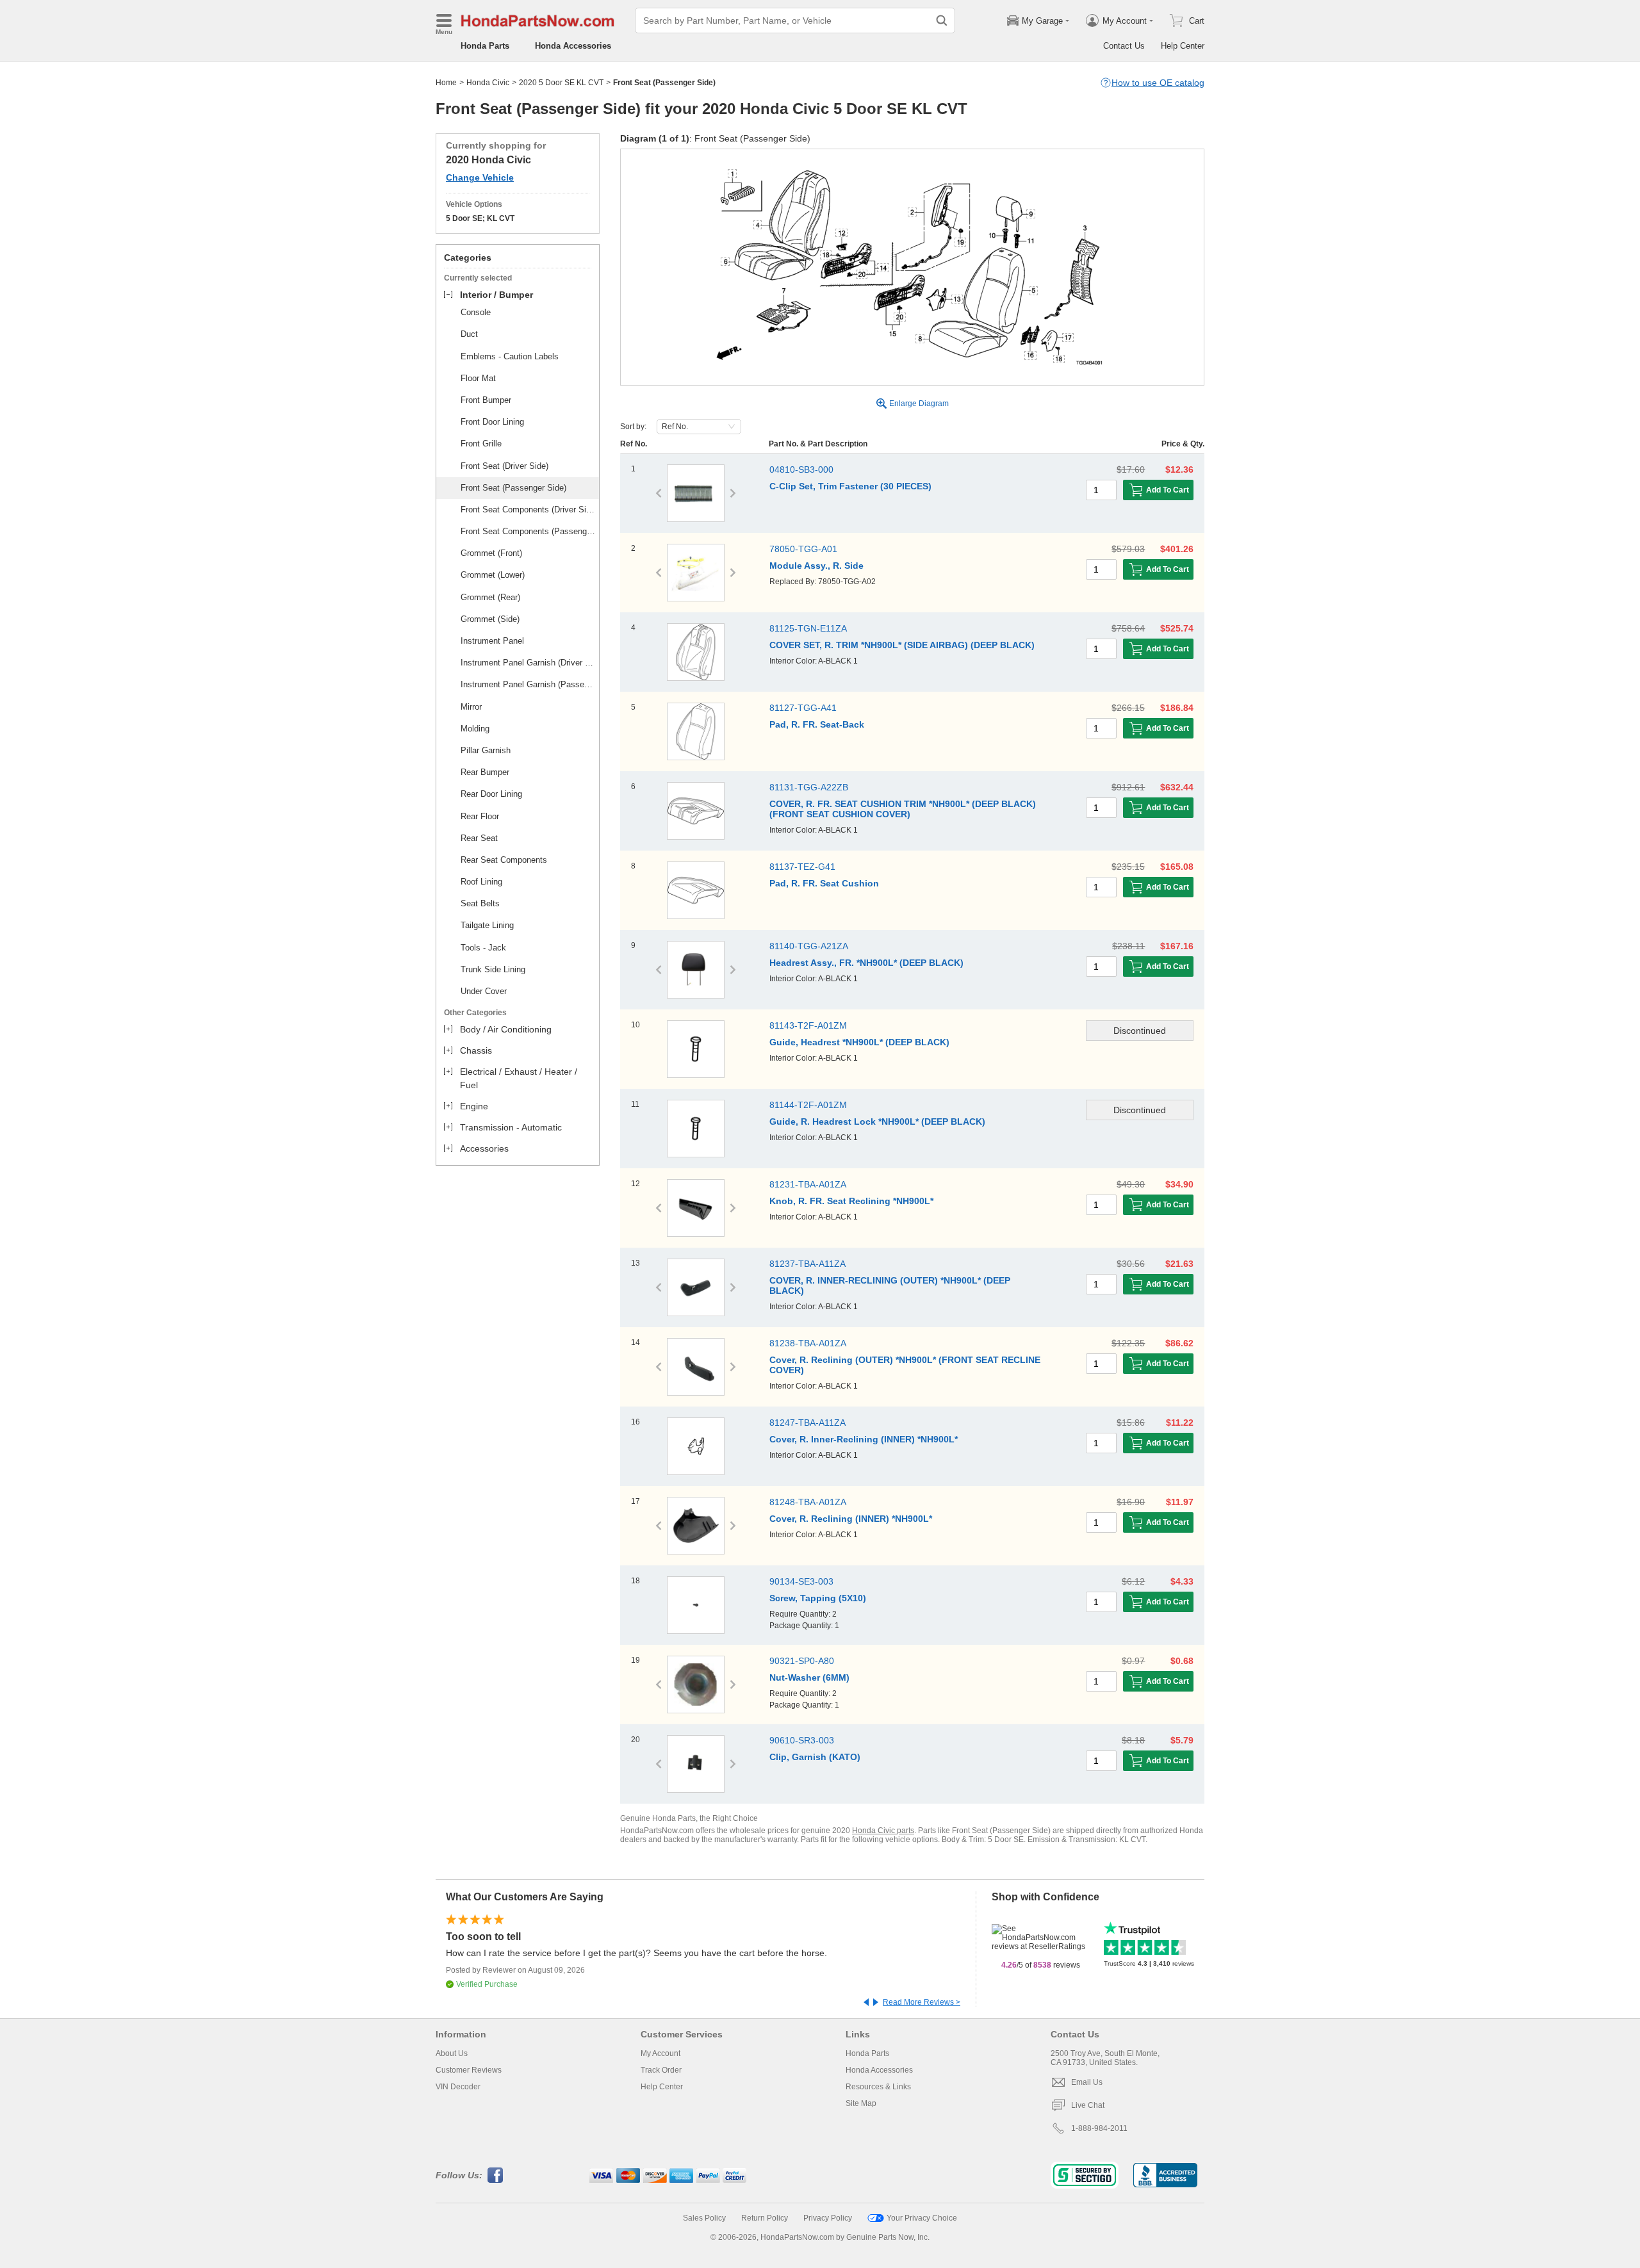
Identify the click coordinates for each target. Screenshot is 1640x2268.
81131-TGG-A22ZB (809, 787)
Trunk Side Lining (493, 969)
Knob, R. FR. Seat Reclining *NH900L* (851, 1201)
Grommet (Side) (490, 619)
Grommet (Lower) (493, 575)
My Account (660, 2053)
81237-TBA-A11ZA (808, 1264)
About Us (452, 2053)
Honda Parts (485, 46)
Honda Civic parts (883, 1831)
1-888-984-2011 (1099, 2128)
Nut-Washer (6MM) (809, 1677)
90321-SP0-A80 (802, 1661)
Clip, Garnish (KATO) (815, 1757)
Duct (469, 334)
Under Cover (484, 991)
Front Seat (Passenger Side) (513, 488)
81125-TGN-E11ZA (808, 628)
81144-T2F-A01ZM (808, 1105)
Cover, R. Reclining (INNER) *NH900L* (851, 1519)
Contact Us (1124, 46)
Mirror (471, 707)
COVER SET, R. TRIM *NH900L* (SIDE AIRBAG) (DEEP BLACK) (902, 645)
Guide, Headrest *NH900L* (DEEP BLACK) (859, 1042)
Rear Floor (480, 816)
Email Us (1087, 2082)
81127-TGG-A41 (803, 708)
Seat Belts (480, 903)
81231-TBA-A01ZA (808, 1184)
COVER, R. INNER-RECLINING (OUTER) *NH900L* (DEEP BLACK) (890, 1285)
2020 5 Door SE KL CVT (561, 83)
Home (446, 83)
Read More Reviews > (922, 2002)
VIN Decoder (458, 2087)
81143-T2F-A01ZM (808, 1025)
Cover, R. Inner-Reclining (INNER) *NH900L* (864, 1439)
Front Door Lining (492, 422)
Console (476, 312)
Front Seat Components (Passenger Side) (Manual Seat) (528, 531)
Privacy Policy (828, 2218)
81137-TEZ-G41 (802, 867)
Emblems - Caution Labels (510, 356)
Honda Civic (488, 83)
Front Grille (481, 444)
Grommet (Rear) (490, 597)
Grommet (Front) (491, 553)
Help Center (1183, 46)
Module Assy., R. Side (816, 566)
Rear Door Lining (491, 794)
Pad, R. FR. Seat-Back (817, 724)
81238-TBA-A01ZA (808, 1343)
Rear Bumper (485, 772)
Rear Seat (479, 838)
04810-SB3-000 (801, 469)
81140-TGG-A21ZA (809, 946)
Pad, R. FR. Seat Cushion (824, 883)
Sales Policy (704, 2218)
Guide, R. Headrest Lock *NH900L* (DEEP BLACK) (877, 1122)
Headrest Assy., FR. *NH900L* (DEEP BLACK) (866, 963)
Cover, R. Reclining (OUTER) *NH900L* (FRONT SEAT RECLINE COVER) (905, 1365)
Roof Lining (481, 882)
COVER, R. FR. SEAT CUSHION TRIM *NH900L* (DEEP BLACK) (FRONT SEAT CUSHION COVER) (903, 809)
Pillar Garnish (486, 750)
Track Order (661, 2070)
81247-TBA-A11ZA (808, 1423)
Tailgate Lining (487, 925)
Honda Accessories (573, 46)
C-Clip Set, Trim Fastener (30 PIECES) (850, 486)
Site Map (861, 2103)
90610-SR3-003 (802, 1740)
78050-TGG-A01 (803, 549)
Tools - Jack (483, 948)
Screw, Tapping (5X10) (818, 1598)
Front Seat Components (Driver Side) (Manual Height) (528, 510)
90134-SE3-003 (801, 1581)
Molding (475, 729)
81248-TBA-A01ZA (808, 1502)
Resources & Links (878, 2087)
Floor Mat (478, 378)
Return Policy (765, 2218)
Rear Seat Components (504, 860)
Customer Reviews (469, 2070)
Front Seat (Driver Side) (504, 466)
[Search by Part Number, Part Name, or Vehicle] (942, 20)
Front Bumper (486, 400)
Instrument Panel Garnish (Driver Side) (528, 663)
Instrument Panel (492, 641)
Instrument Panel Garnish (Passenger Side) (528, 684)
